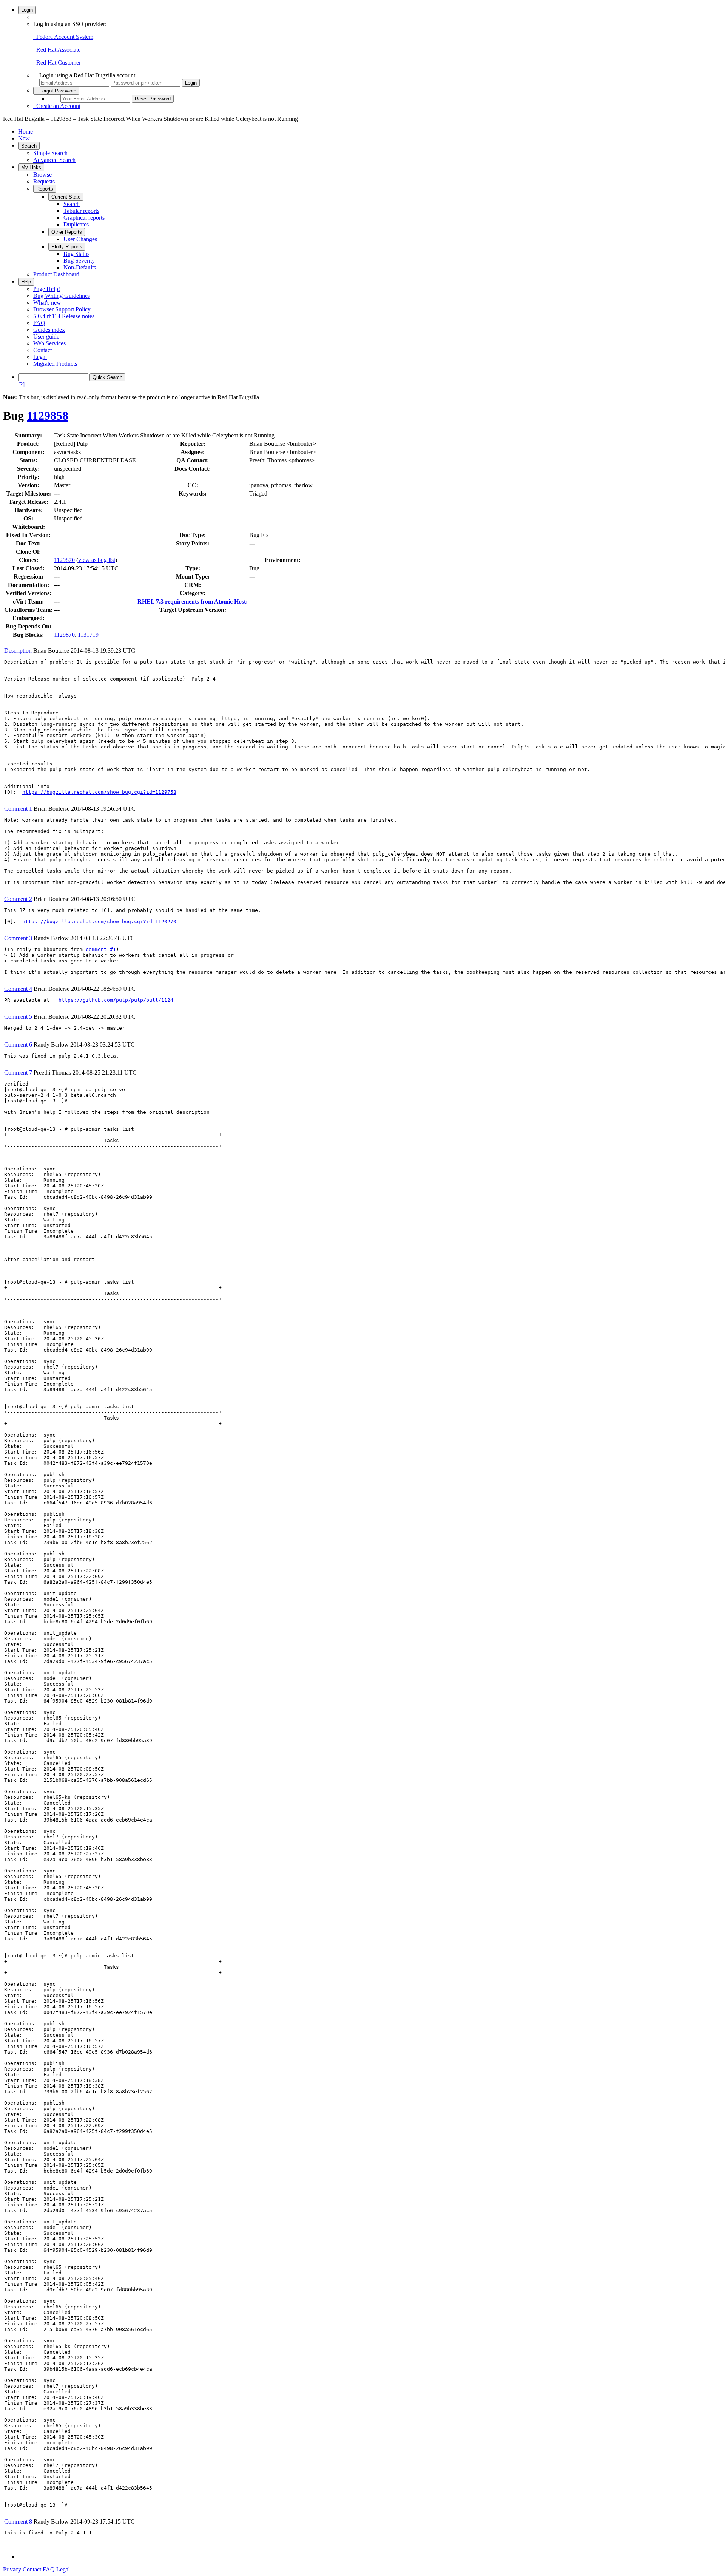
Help (26, 282)
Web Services (49, 343)
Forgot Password (56, 91)
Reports (45, 189)
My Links (31, 167)
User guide (46, 336)
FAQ (39, 323)
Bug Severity (79, 261)
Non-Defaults (80, 267)
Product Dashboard (56, 274)
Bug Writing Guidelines (62, 296)
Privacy (12, 2569)
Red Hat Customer (57, 62)
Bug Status (76, 254)
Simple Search (50, 153)
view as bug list (97, 560)
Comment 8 (18, 2521)
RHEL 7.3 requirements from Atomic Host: (193, 601)
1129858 (48, 416)
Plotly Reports (67, 247)
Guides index (49, 330)
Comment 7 (18, 1072)
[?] (21, 384)
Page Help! (47, 289)
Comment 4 (18, 989)
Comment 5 (18, 1017)
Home (25, 132)
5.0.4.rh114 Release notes (64, 316)
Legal (40, 357)
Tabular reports (81, 211)
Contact (42, 350)
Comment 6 (18, 1045)
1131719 (88, 635)
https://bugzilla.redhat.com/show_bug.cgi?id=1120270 (99, 922)
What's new (47, 303)
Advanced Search (54, 160)
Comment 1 (18, 809)
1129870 (64, 560)
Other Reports (67, 232)
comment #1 (101, 949)
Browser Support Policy (62, 309)
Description (18, 651)
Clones (28, 560)
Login (27, 10)
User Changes (80, 239)
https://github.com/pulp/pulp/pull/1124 (116, 1000)
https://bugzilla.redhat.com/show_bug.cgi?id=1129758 (99, 792)
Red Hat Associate (57, 50)
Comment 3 (18, 938)
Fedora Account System (63, 37)
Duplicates (76, 224)
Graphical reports (84, 218)
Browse (42, 175)
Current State (66, 197)
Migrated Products (55, 364)
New (24, 138)
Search (29, 146)
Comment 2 (18, 899)
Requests (44, 181)
